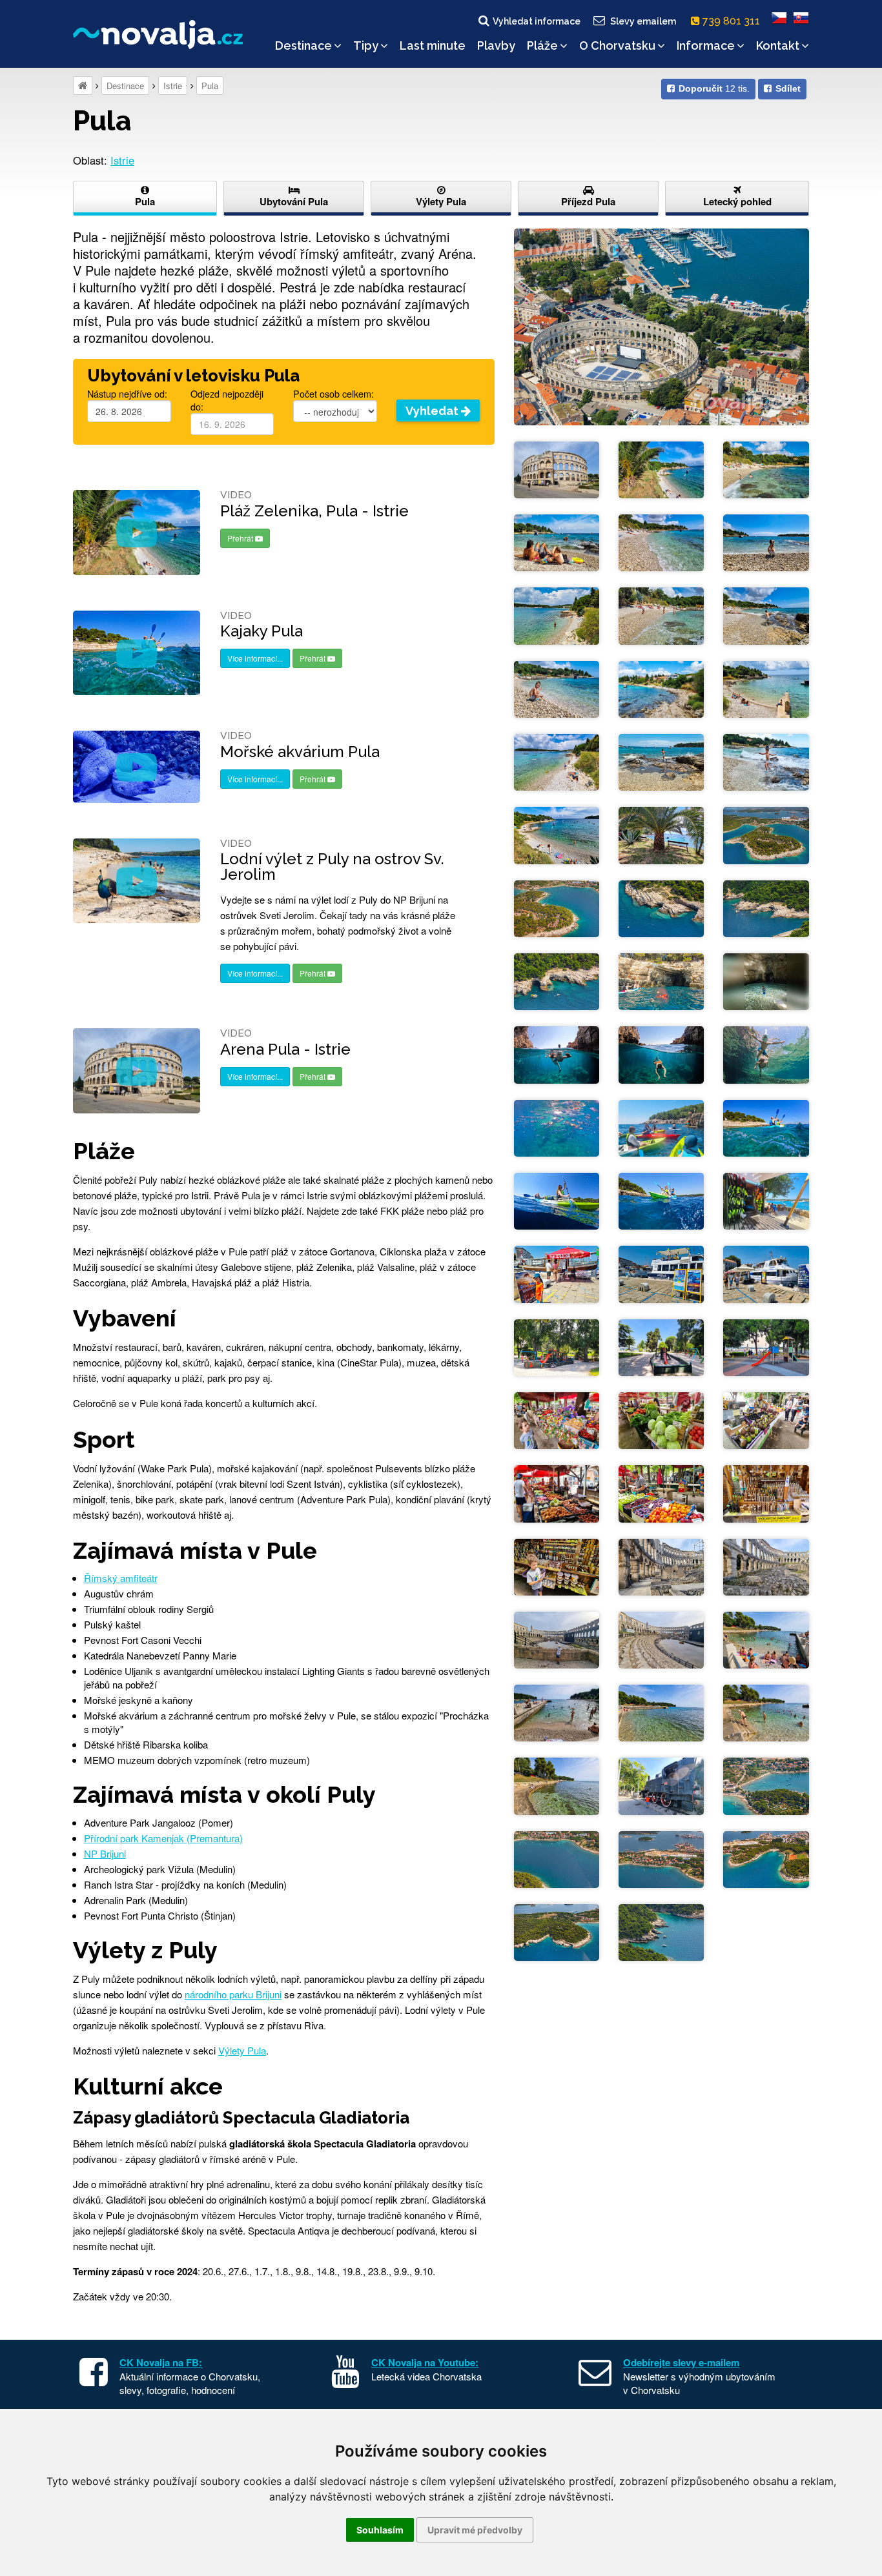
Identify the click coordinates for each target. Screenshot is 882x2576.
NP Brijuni (105, 1853)
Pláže (542, 46)
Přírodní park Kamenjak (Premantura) (163, 1838)
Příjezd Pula (588, 201)
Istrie (173, 86)
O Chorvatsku (617, 46)
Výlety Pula (441, 201)
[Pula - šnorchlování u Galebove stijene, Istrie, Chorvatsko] (557, 1053)
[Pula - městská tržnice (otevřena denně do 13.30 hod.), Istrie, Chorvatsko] (557, 1419)
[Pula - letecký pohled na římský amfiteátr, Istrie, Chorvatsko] (662, 325)
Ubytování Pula (294, 201)
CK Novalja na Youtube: (425, 2362)
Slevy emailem (643, 21)
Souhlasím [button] (380, 2530)
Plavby (496, 46)
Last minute (433, 46)
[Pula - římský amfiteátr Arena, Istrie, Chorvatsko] (557, 468)
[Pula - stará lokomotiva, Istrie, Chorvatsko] (661, 1785)
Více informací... (255, 658)
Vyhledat (433, 411)
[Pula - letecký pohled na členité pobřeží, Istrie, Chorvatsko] (766, 834)
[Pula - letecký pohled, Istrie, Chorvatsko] (557, 1858)
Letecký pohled (737, 201)
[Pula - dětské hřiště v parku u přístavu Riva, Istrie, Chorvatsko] (557, 1346)
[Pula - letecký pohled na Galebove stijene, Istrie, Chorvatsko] (661, 907)
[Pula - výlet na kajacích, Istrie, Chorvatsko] (661, 980)
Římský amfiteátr (121, 1578)
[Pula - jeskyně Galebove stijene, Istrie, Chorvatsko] (766, 980)
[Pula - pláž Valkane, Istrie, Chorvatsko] (766, 1638)
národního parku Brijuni (233, 1994)
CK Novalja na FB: (161, 2362)
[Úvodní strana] (83, 86)
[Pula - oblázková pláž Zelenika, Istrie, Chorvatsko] (661, 468)
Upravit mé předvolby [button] (475, 2530)
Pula (210, 86)
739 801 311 (733, 21)
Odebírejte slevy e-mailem (681, 2362)
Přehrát (241, 538)
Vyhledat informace (537, 21)
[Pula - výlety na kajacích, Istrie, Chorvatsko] (661, 1127)
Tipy (366, 46)
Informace (706, 46)
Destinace (303, 46)
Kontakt (778, 46)
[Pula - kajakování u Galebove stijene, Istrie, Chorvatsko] (766, 1127)
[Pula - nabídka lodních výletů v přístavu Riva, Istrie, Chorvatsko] (557, 1273)
